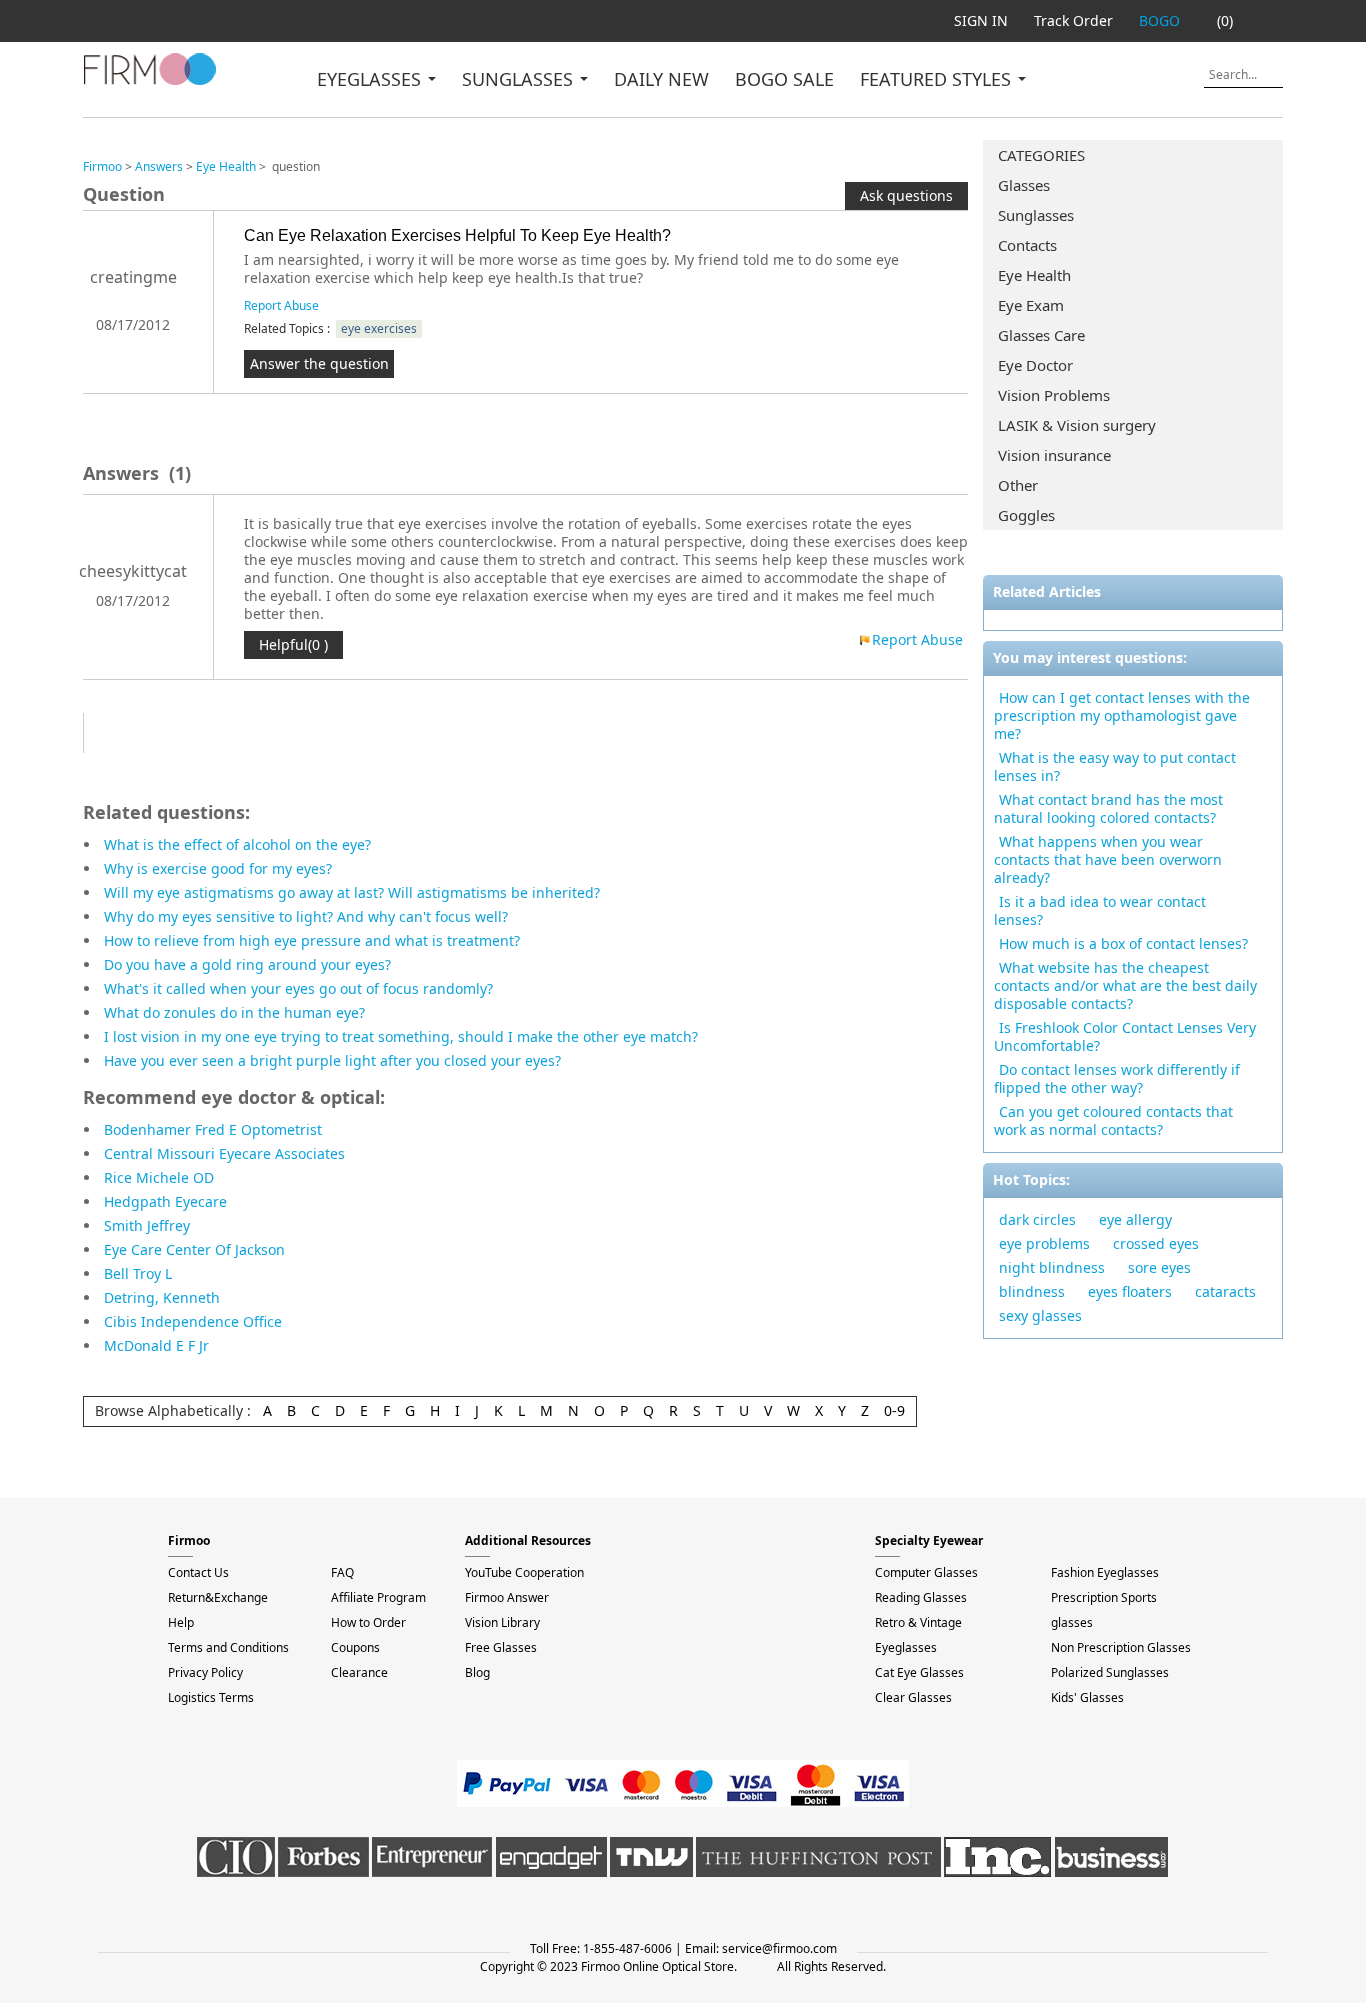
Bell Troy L (138, 1273)
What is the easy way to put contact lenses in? (1115, 766)
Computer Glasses (926, 1572)
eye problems (1044, 1243)
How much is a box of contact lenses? (1123, 943)
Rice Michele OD (159, 1177)
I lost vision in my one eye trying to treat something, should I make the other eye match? (401, 1036)
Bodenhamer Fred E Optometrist (213, 1129)
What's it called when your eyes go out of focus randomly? (298, 988)
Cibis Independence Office (193, 1321)
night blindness (1052, 1267)
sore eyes (1159, 1267)
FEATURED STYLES (938, 79)
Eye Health (1034, 275)
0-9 (894, 1410)
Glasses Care (1041, 335)
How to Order (368, 1622)
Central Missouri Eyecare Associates (224, 1153)
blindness (1032, 1291)
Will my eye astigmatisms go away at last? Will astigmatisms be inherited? (352, 892)
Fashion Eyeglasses (1105, 1572)
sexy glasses (1040, 1315)
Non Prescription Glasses (1121, 1647)
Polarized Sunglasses (1110, 1672)
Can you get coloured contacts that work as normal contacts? (1113, 1120)
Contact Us (198, 1572)
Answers (159, 166)
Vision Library (502, 1622)
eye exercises (379, 328)
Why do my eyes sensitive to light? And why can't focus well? (306, 916)
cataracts (1225, 1291)
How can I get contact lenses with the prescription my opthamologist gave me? (1122, 715)
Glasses (1024, 185)
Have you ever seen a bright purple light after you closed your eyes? (332, 1060)
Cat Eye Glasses (919, 1672)
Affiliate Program (378, 1597)
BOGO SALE (784, 79)
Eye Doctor (1035, 365)
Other (1018, 485)
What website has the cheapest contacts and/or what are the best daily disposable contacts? (1125, 985)
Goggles (1026, 515)
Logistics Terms (211, 1697)
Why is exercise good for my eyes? (218, 868)
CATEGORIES (1041, 155)
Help (181, 1622)
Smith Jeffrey (147, 1225)
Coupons (355, 1647)
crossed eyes (1156, 1243)
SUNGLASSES (520, 79)
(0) (1225, 20)
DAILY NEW (661, 79)
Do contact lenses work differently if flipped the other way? (1117, 1078)
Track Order (1073, 20)
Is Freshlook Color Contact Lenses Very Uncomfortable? (1125, 1036)
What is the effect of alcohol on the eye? (237, 844)
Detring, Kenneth (162, 1297)
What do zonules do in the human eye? (234, 1012)
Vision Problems (1054, 395)
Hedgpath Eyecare (165, 1201)
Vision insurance (1054, 455)
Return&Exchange (218, 1597)
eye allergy (1135, 1219)
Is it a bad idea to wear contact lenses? (1100, 910)
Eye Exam (1031, 305)
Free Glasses (501, 1647)
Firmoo (102, 166)
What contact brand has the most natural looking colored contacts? (1108, 808)
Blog (477, 1672)
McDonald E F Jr (156, 1345)
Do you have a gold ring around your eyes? (247, 964)
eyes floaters (1130, 1291)
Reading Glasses (921, 1597)
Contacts (1027, 245)
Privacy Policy (205, 1672)
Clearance (359, 1672)
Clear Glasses (913, 1697)
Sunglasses (1036, 215)
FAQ (342, 1572)
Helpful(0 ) (293, 644)
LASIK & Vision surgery (1077, 425)
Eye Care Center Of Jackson (194, 1249)
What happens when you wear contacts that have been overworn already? (1108, 859)
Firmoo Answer (507, 1597)
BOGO (1159, 20)
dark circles (1037, 1219)
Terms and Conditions (228, 1647)
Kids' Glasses (1087, 1697)
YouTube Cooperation (524, 1572)
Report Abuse (281, 305)
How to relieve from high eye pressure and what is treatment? (312, 940)
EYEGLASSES (371, 79)
